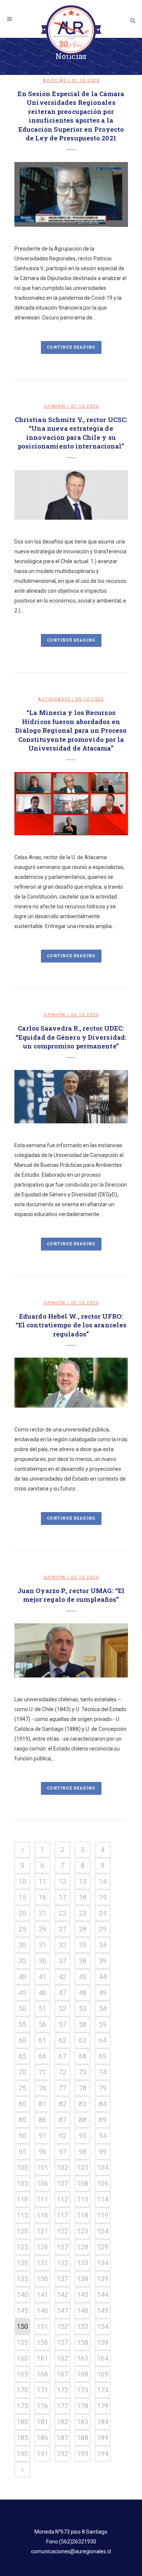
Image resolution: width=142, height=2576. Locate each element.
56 (42, 2024)
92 (62, 2136)
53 (83, 2008)
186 (42, 2438)
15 (22, 1897)
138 (83, 2279)
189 (103, 2438)
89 (103, 2120)
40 (22, 1977)
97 (62, 2152)
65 (22, 2056)
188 (83, 2438)
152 (62, 2326)
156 (42, 2342)
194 (103, 2454)
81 (42, 2104)
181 (42, 2422)
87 (62, 2120)
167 (62, 2374)
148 (83, 2310)
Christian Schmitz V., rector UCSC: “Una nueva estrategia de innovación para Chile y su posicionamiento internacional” (71, 433)
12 (62, 1881)
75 (22, 2088)
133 (83, 2263)
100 (22, 2167)
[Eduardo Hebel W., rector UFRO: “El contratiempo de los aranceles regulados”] (71, 1382)
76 (42, 2088)
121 (42, 2231)
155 (22, 2342)
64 (103, 2040)
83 (83, 2104)
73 (83, 2072)
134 (103, 2263)
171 (42, 2390)
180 (22, 2422)
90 (22, 2136)
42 (62, 1977)
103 (83, 2167)
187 (62, 2438)
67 (62, 2056)
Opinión (55, 406)
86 (42, 2120)
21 (42, 1913)
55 (22, 2024)
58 (83, 2024)
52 (62, 2008)
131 (42, 2263)
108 (83, 2183)
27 (62, 1929)
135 (22, 2279)
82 (62, 2104)
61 (42, 2040)
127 (62, 2247)
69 (103, 2056)
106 (42, 2183)
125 (22, 2247)
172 (62, 2390)
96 (42, 2152)
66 (42, 2056)
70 (22, 2072)
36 (42, 1961)
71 (42, 2072)
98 (83, 2152)
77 (62, 2088)
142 (62, 2295)
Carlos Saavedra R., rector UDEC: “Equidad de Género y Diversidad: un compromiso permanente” (71, 1037)
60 (22, 2040)
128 (83, 2247)
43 (83, 1977)
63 (83, 2040)
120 (22, 2231)
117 (62, 2215)
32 (62, 1945)
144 (103, 2295)
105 (22, 2183)
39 (103, 1961)
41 (42, 1977)
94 (103, 2136)
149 (103, 2310)
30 (22, 1945)
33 (83, 1945)
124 (103, 2231)
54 (103, 2008)
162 (62, 2358)
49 (103, 1993)
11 (42, 1881)
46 (42, 1993)
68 (83, 2056)
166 (42, 2374)
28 (83, 1929)
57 (62, 2024)
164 (103, 2358)
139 (103, 2279)
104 (103, 2167)
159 (103, 2342)
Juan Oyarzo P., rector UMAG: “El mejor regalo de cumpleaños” (71, 1595)
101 (42, 2167)
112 (62, 2199)
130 (22, 2263)
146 (42, 2310)
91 (42, 2136)
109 (103, 2183)
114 (103, 2199)
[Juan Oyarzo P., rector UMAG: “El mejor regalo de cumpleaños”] (71, 1651)
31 (42, 1945)
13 (83, 1881)
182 (62, 2422)
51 (42, 2008)
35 (22, 1961)
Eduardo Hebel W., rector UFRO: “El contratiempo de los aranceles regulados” (71, 1325)
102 (62, 2167)
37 (62, 1961)
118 (83, 2215)
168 (83, 2374)
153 (83, 2326)
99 (103, 2152)
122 (62, 2231)
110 (22, 2199)
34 (103, 1945)
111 (42, 2199)
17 (62, 1897)
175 (22, 2406)
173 (83, 2390)
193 (83, 2454)
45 (22, 1993)
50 (22, 2008)
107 (62, 2183)
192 (62, 2454)
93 (83, 2136)
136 (42, 2279)
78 (83, 2088)
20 (22, 1913)
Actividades (54, 699)
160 (22, 2358)
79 (103, 2088)
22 (62, 1913)
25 (22, 1929)
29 (103, 1929)
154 (103, 2326)
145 (22, 2310)
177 (62, 2406)
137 (62, 2279)
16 (42, 1897)
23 (83, 1913)
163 (83, 2358)
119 (103, 2215)
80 (22, 2104)
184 (103, 2422)
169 (103, 2374)
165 (22, 2374)
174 (103, 2390)
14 (103, 1881)
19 (103, 1897)
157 (62, 2342)
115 (22, 2215)
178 (83, 2406)
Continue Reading (71, 347)
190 (22, 2454)
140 (22, 2295)
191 (42, 2454)
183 (83, 2422)
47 (62, 1993)
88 (83, 2120)
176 (42, 2406)
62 (62, 2040)
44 (103, 1977)
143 (83, 2295)
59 (103, 2024)
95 (22, 2152)
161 (42, 2358)
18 (83, 1897)
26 (42, 1929)
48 (83, 1993)
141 (42, 2295)
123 (83, 2231)
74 (103, 2072)
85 (22, 2120)
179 (103, 2406)
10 (22, 1881)
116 (42, 2215)
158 (83, 2342)
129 (103, 2247)
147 (62, 2310)
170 (22, 2390)
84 (103, 2104)
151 (42, 2326)
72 (62, 2072)
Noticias (55, 80)
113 (83, 2199)
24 (103, 1913)
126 (42, 2247)
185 (22, 2438)
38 (83, 1961)
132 (62, 2263)
